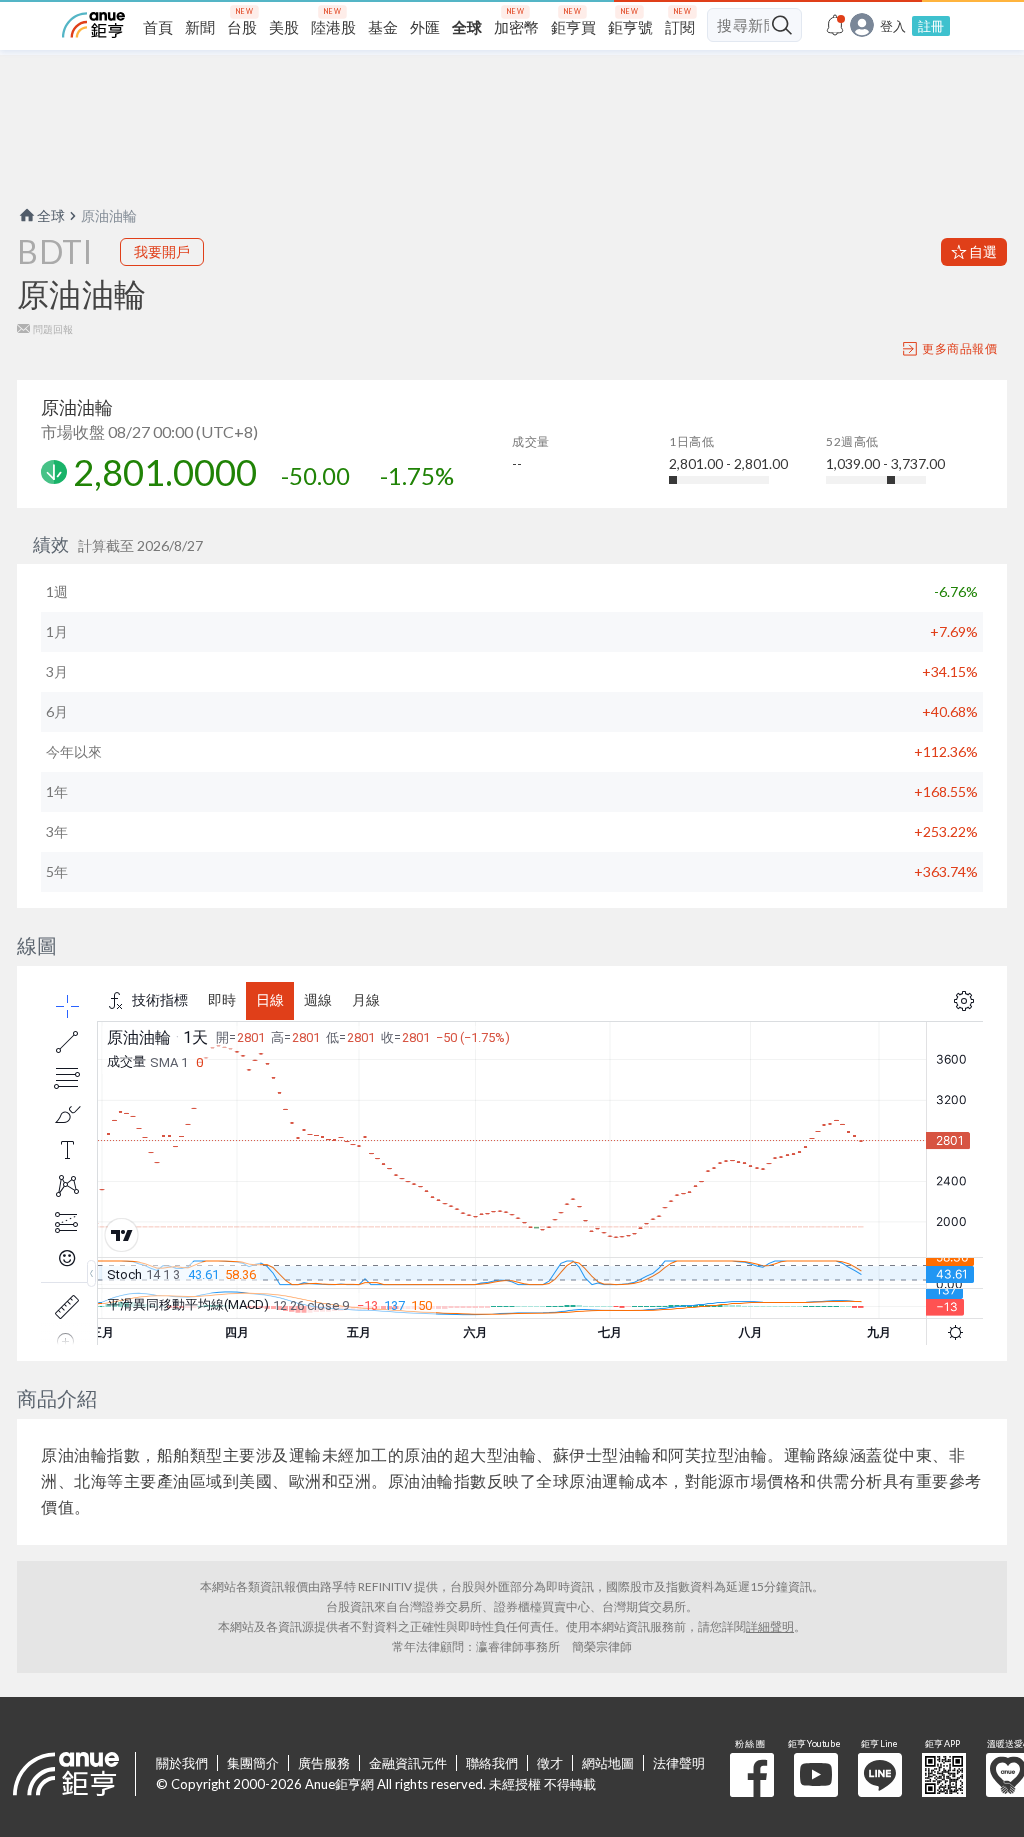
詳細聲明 (770, 1626)
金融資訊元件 (408, 1763)
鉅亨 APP (944, 1775)
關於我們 (182, 1763)
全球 (51, 215)
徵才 (550, 1763)
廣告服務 (324, 1763)
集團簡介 (253, 1763)
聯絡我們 (492, 1763)
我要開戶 (162, 251)
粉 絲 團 (752, 1775)
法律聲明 (679, 1763)
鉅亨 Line (880, 1775)
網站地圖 (608, 1763)
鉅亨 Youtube (816, 1775)
